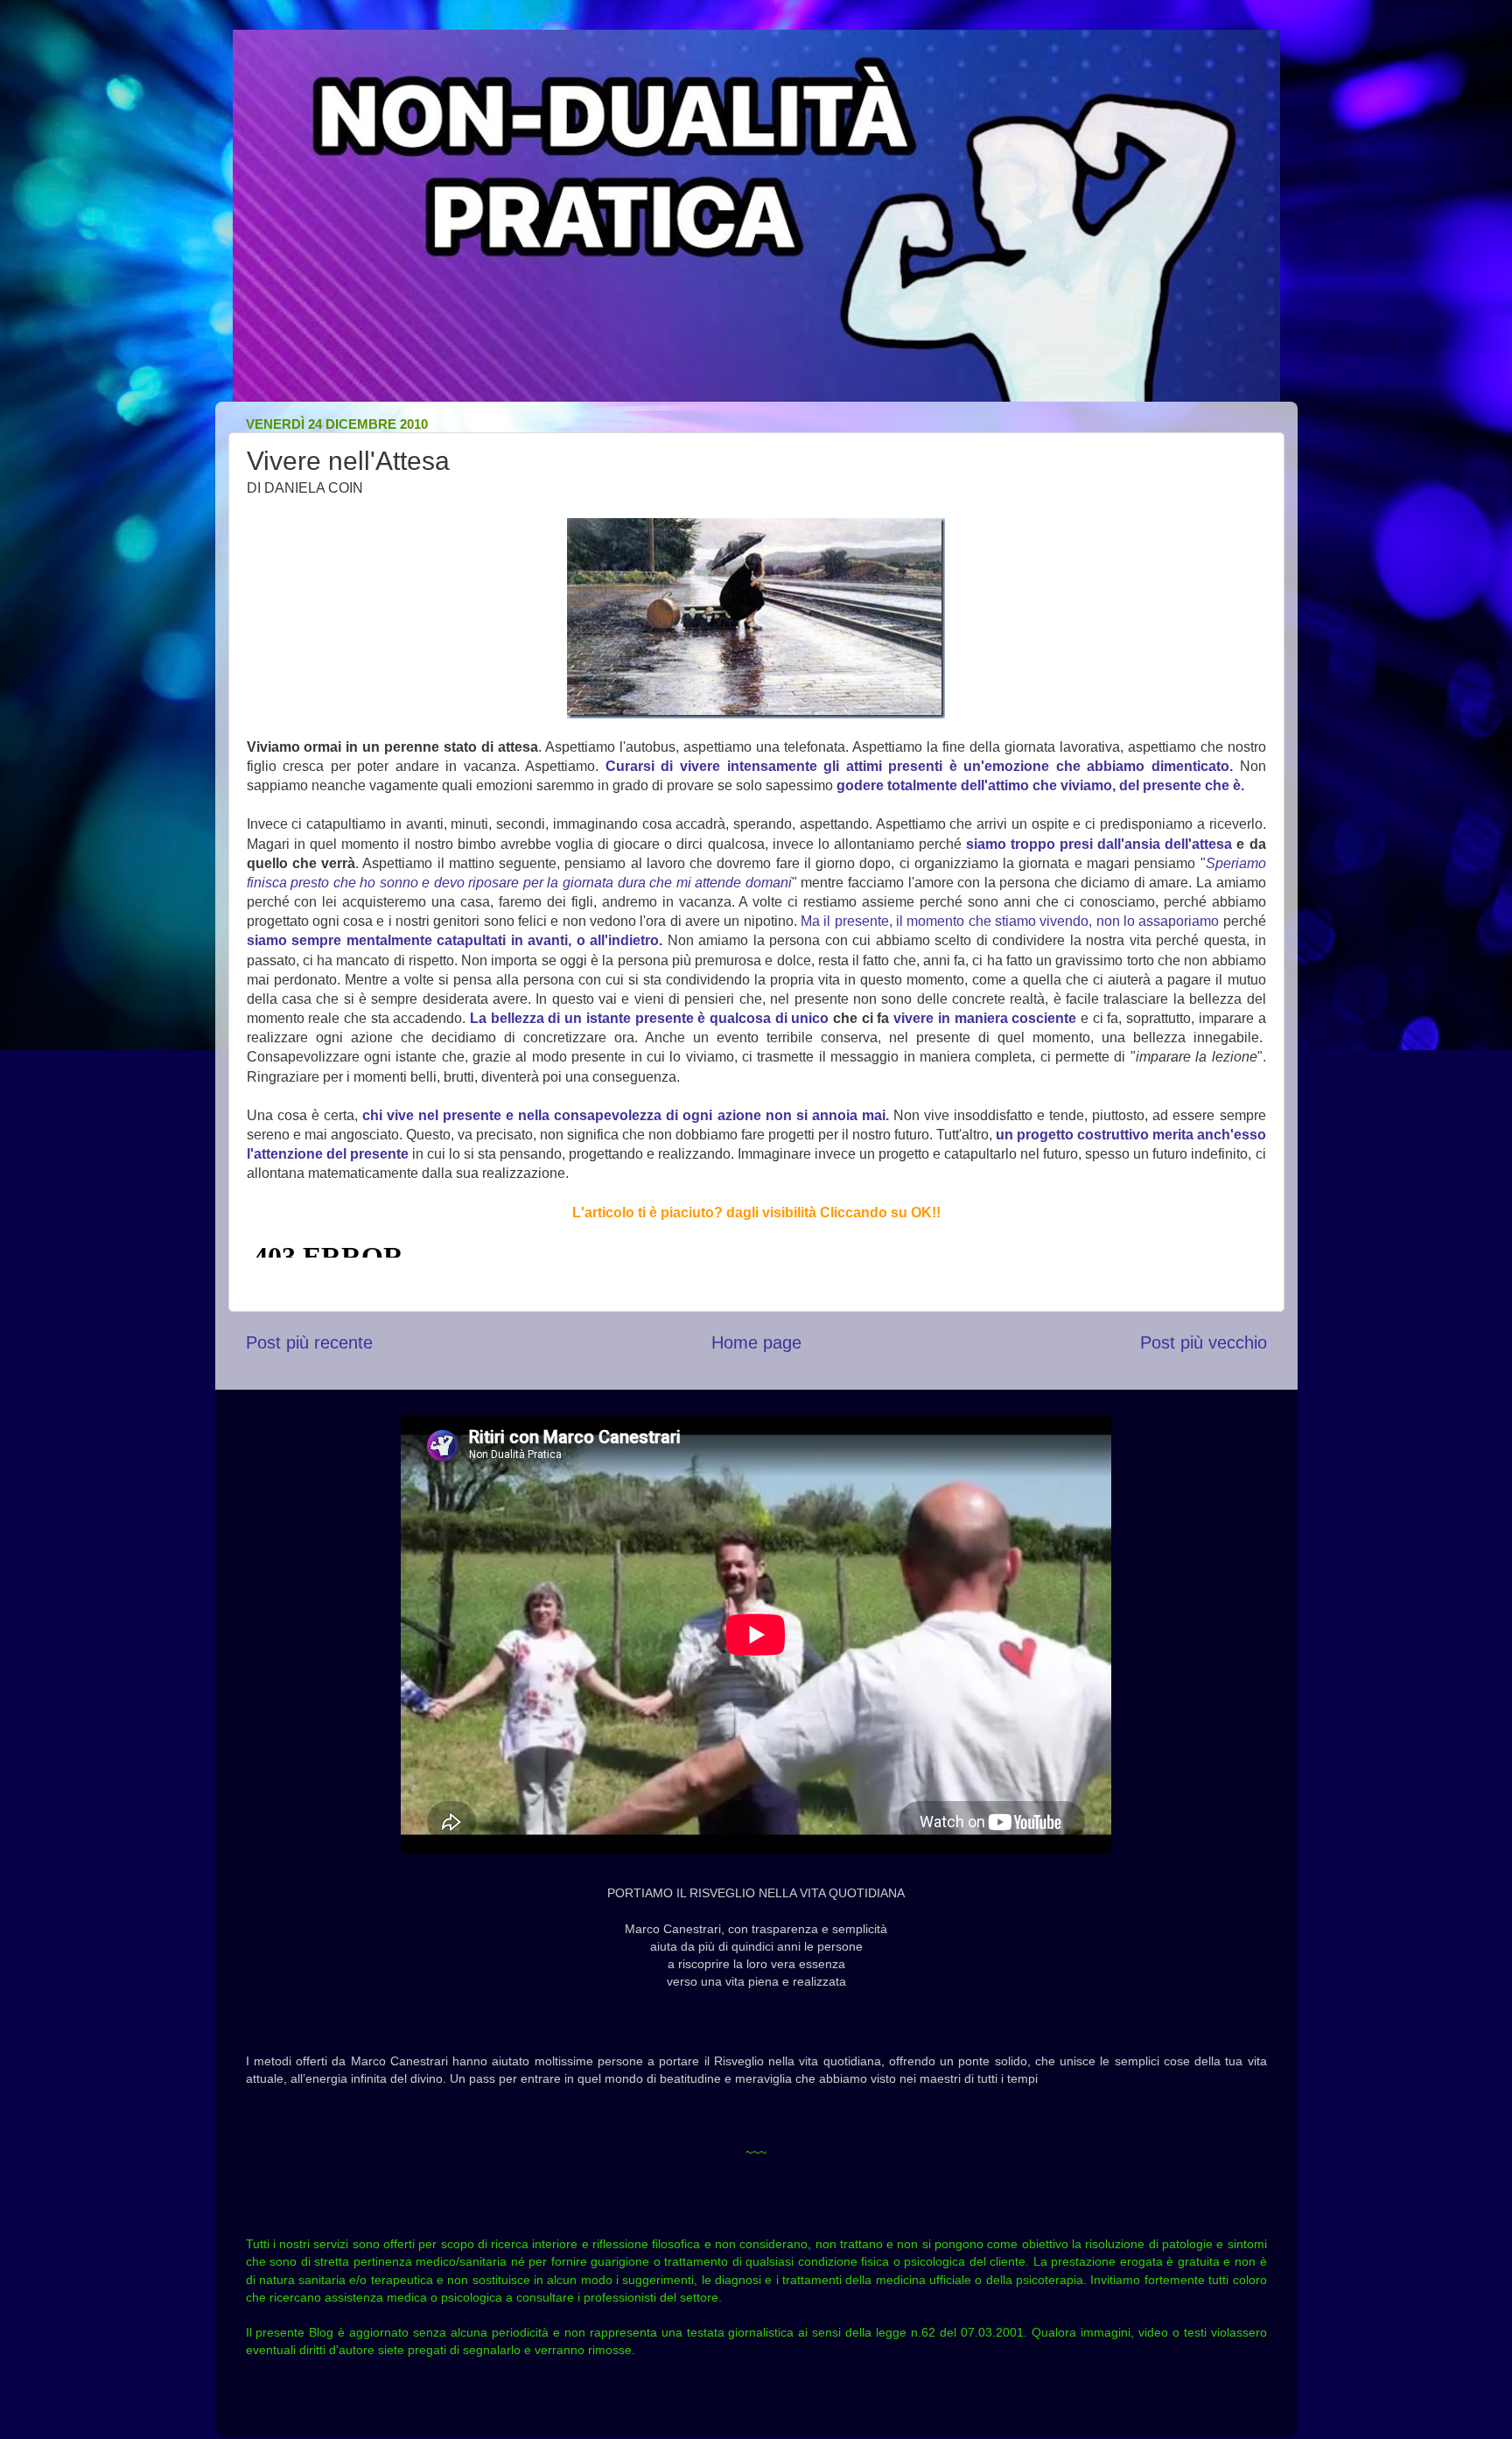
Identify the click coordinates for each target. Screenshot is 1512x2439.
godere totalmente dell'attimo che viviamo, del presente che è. (1040, 785)
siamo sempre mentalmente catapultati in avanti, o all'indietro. (455, 940)
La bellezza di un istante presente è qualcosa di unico (649, 1018)
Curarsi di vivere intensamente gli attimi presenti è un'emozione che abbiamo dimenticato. (919, 766)
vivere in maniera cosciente (985, 1018)
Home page (756, 1342)
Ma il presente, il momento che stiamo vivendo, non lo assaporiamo (1010, 921)
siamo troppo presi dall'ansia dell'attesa (1099, 844)
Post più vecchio (1204, 1342)
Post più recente (309, 1342)
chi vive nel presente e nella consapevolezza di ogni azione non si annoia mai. (626, 1115)
